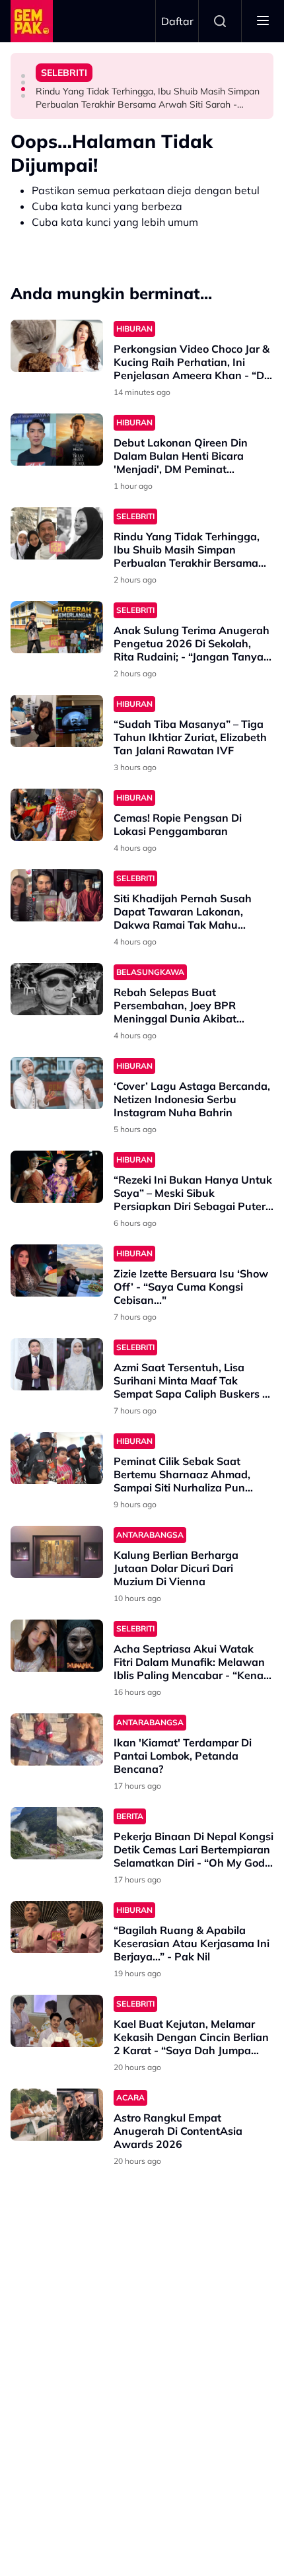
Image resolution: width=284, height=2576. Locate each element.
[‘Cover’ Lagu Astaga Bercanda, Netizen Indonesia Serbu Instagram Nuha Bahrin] (57, 1083)
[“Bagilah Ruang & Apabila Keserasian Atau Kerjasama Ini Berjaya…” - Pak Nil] (57, 1927)
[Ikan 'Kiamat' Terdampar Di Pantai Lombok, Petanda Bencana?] (57, 1739)
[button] (23, 76)
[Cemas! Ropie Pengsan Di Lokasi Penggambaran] (57, 815)
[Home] (32, 21)
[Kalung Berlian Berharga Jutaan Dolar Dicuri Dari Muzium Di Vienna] (57, 1552)
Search (220, 21)
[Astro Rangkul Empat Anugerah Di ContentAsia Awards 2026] (57, 2115)
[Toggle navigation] (263, 21)
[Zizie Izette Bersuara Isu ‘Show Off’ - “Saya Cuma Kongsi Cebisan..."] (57, 1270)
